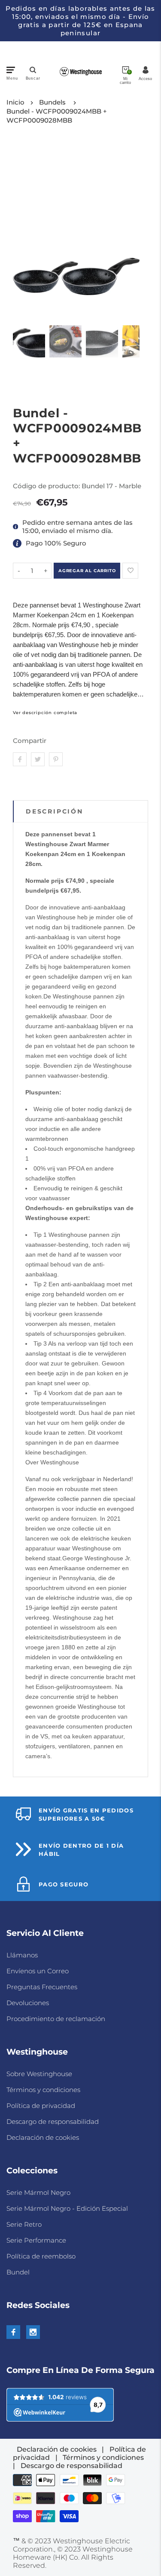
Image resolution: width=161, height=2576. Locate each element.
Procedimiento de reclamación (56, 2019)
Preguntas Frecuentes (42, 1987)
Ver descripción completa (45, 713)
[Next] (128, 230)
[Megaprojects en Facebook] (13, 2332)
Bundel (18, 2272)
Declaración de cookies (43, 2137)
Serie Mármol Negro (38, 2192)
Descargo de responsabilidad (53, 2122)
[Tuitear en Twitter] (38, 759)
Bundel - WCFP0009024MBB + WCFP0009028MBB (57, 116)
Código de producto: (47, 486)
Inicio (15, 102)
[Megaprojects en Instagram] (33, 2332)
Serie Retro (24, 2224)
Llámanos (22, 1955)
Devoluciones (28, 2003)
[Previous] (25, 230)
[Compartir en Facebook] (20, 759)
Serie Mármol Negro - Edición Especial (67, 2208)
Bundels (52, 102)
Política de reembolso (41, 2256)
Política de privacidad (41, 2106)
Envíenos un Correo (38, 1971)
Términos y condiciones (43, 2090)
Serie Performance (36, 2240)
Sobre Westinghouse (39, 2074)
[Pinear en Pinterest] (56, 759)
